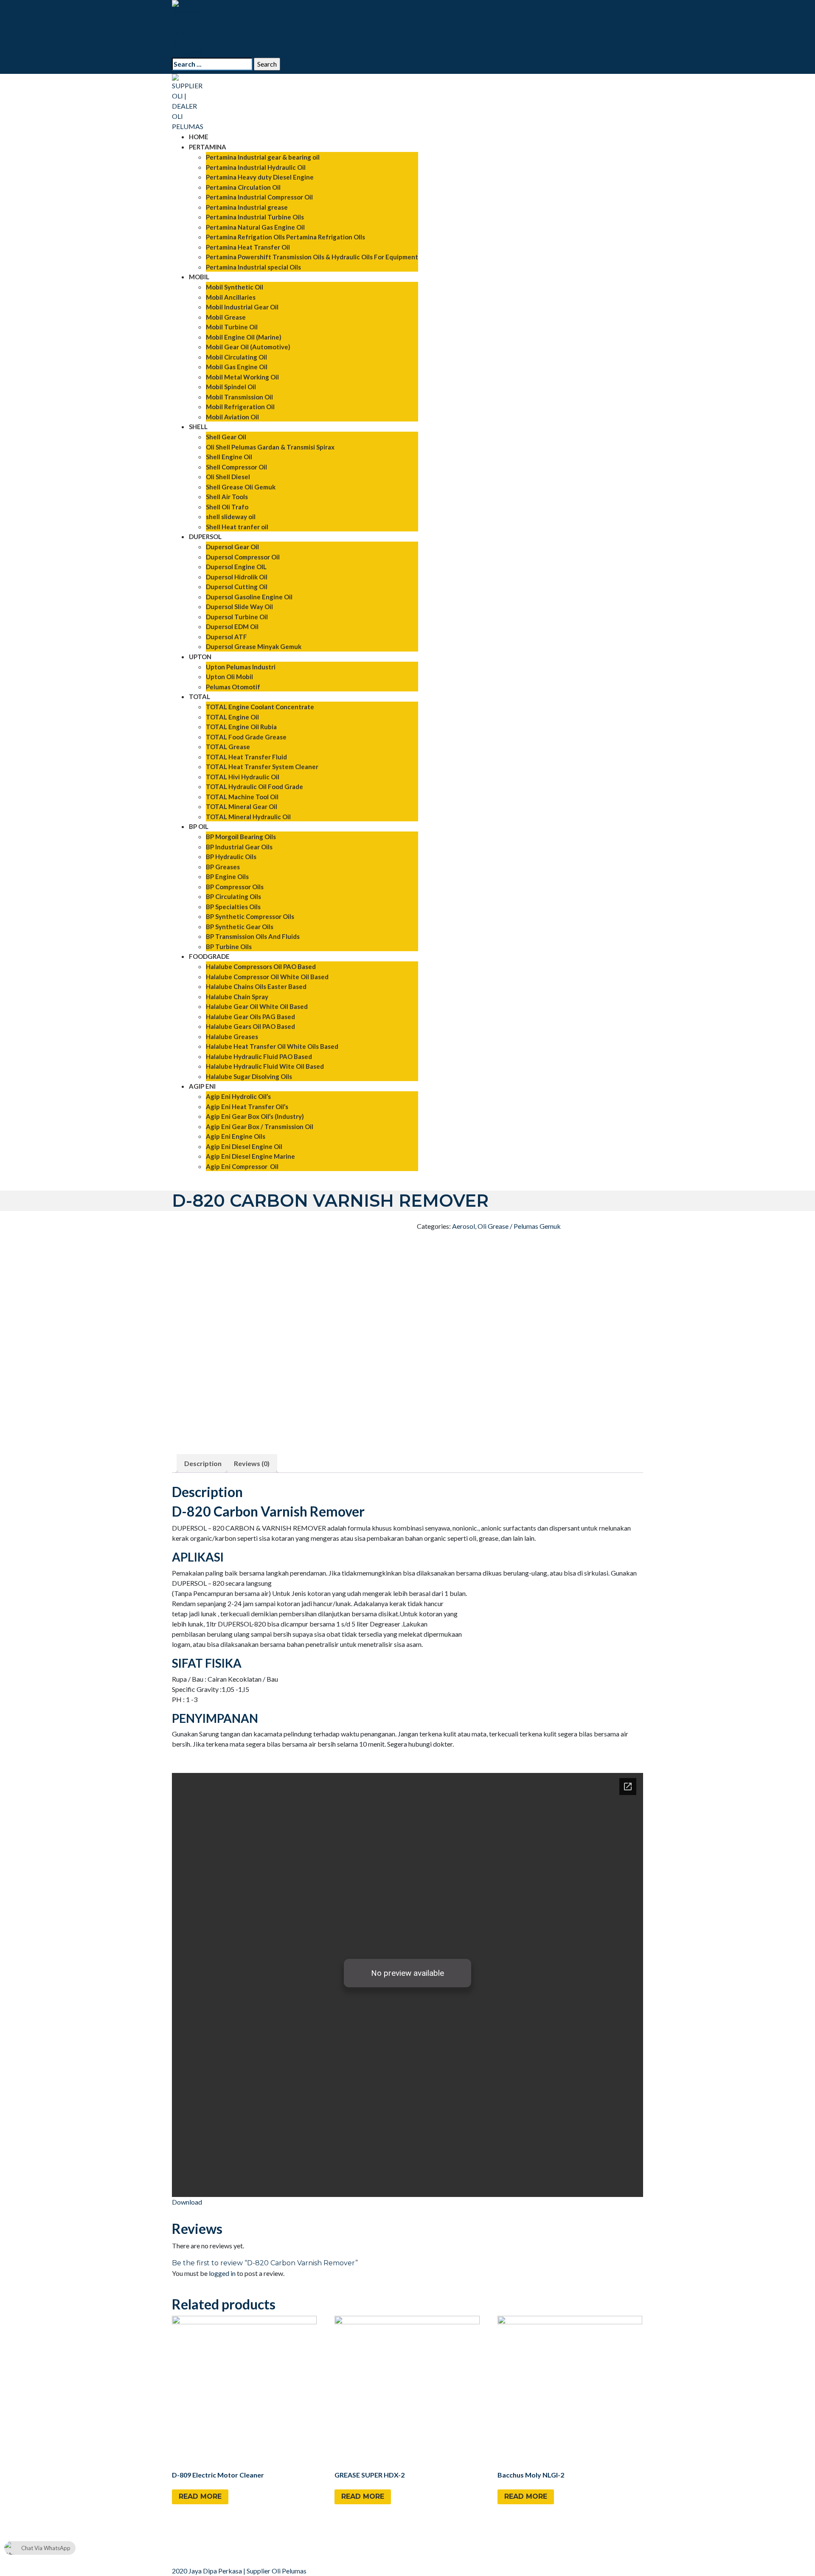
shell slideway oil (231, 517)
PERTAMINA (208, 147)
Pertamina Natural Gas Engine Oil (255, 227)
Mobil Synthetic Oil (235, 287)
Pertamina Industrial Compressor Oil (259, 197)
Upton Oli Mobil (229, 677)
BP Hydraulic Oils (231, 857)
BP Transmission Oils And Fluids (253, 936)
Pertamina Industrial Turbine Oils (255, 217)
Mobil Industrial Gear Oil (242, 307)
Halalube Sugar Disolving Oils (249, 1076)
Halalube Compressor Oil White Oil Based (267, 977)
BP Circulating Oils (233, 896)
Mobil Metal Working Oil (242, 377)
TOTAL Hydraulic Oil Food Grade (254, 787)
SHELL (198, 427)
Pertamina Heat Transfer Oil (248, 247)
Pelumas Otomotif (233, 687)
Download (187, 2202)
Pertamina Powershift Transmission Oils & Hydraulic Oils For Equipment (312, 257)
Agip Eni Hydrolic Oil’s (238, 1096)
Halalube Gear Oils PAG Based (250, 1017)
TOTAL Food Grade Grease (246, 737)
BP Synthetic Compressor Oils (250, 916)
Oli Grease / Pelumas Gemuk (519, 1226)
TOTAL (200, 697)
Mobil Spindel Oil (231, 387)
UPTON (200, 657)
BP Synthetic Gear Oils (240, 927)
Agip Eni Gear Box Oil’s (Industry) (255, 1116)
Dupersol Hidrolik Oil (237, 577)
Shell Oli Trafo (227, 507)
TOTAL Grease (228, 747)
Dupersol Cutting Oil (237, 587)
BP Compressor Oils (235, 887)
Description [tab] (203, 1463)
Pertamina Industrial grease (247, 207)
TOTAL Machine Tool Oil (242, 797)
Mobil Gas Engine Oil (237, 367)
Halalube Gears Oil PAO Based (250, 1026)
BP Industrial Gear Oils (239, 847)
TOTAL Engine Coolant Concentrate (260, 707)
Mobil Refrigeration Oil (240, 407)
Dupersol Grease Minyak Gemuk (254, 646)
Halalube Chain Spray (237, 997)
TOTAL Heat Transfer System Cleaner (262, 767)
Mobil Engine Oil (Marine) (244, 337)
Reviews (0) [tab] (252, 1463)
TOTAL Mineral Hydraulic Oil (248, 817)
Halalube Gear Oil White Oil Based (257, 1006)
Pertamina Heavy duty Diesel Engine (260, 177)
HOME (199, 137)
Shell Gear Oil (226, 437)
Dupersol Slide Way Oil (239, 607)
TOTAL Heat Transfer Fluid (246, 757)
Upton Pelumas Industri (241, 667)
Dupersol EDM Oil (232, 626)
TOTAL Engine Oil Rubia (241, 727)
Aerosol (464, 1226)
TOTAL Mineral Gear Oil (242, 806)
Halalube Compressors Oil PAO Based (261, 966)
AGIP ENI (202, 1086)
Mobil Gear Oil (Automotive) (248, 347)
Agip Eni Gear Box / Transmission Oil (260, 1126)
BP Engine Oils (227, 876)
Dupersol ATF (226, 637)
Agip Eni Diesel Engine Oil (244, 1146)
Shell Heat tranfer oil (237, 527)
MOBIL (199, 277)
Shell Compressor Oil (236, 467)
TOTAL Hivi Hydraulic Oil (243, 777)
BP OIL (199, 826)
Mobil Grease (226, 317)
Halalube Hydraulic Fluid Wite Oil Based (265, 1066)
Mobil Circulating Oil (236, 357)
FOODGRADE (209, 956)
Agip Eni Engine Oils (236, 1136)
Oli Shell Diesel (228, 477)
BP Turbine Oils (229, 947)
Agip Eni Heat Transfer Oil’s (247, 1107)
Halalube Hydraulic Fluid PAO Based (259, 1056)
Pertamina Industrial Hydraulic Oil (256, 167)
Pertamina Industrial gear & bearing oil (263, 157)
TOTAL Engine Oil (232, 717)
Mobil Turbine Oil (232, 327)
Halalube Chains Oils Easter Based (256, 986)
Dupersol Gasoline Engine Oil (249, 597)
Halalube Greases (232, 1037)
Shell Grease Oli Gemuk (241, 487)
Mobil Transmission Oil (239, 397)
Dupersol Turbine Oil (237, 617)
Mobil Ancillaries (231, 297)
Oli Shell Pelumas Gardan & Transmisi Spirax (270, 447)
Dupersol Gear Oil (232, 547)
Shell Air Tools (227, 497)
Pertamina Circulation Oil (243, 187)
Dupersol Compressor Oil (243, 557)
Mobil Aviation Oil (232, 417)
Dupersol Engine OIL (236, 567)
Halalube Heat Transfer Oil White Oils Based (272, 1046)
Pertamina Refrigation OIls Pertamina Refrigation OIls (285, 237)
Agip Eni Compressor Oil (242, 1166)
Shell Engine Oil (229, 457)
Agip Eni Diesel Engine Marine (250, 1156)
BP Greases (223, 867)
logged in (222, 2273)
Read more (200, 2496)
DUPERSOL (205, 537)
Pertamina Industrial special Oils (253, 267)
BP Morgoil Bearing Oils (241, 837)
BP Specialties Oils (233, 907)
